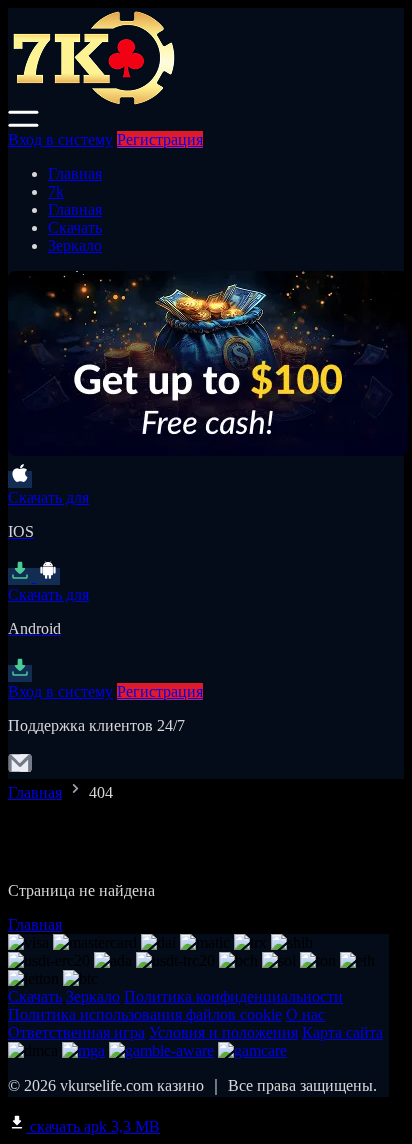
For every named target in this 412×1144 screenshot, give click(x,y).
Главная (75, 173)
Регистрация (160, 139)
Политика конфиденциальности (233, 996)
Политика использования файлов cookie (145, 1014)
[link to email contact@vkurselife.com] (20, 769)
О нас (305, 1014)
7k (56, 191)
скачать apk (93, 1126)
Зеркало (75, 245)
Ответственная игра (76, 1032)
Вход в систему (60, 139)
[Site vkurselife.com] (203, 100)
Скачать (75, 227)
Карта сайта (342, 1032)
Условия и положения (223, 1032)
